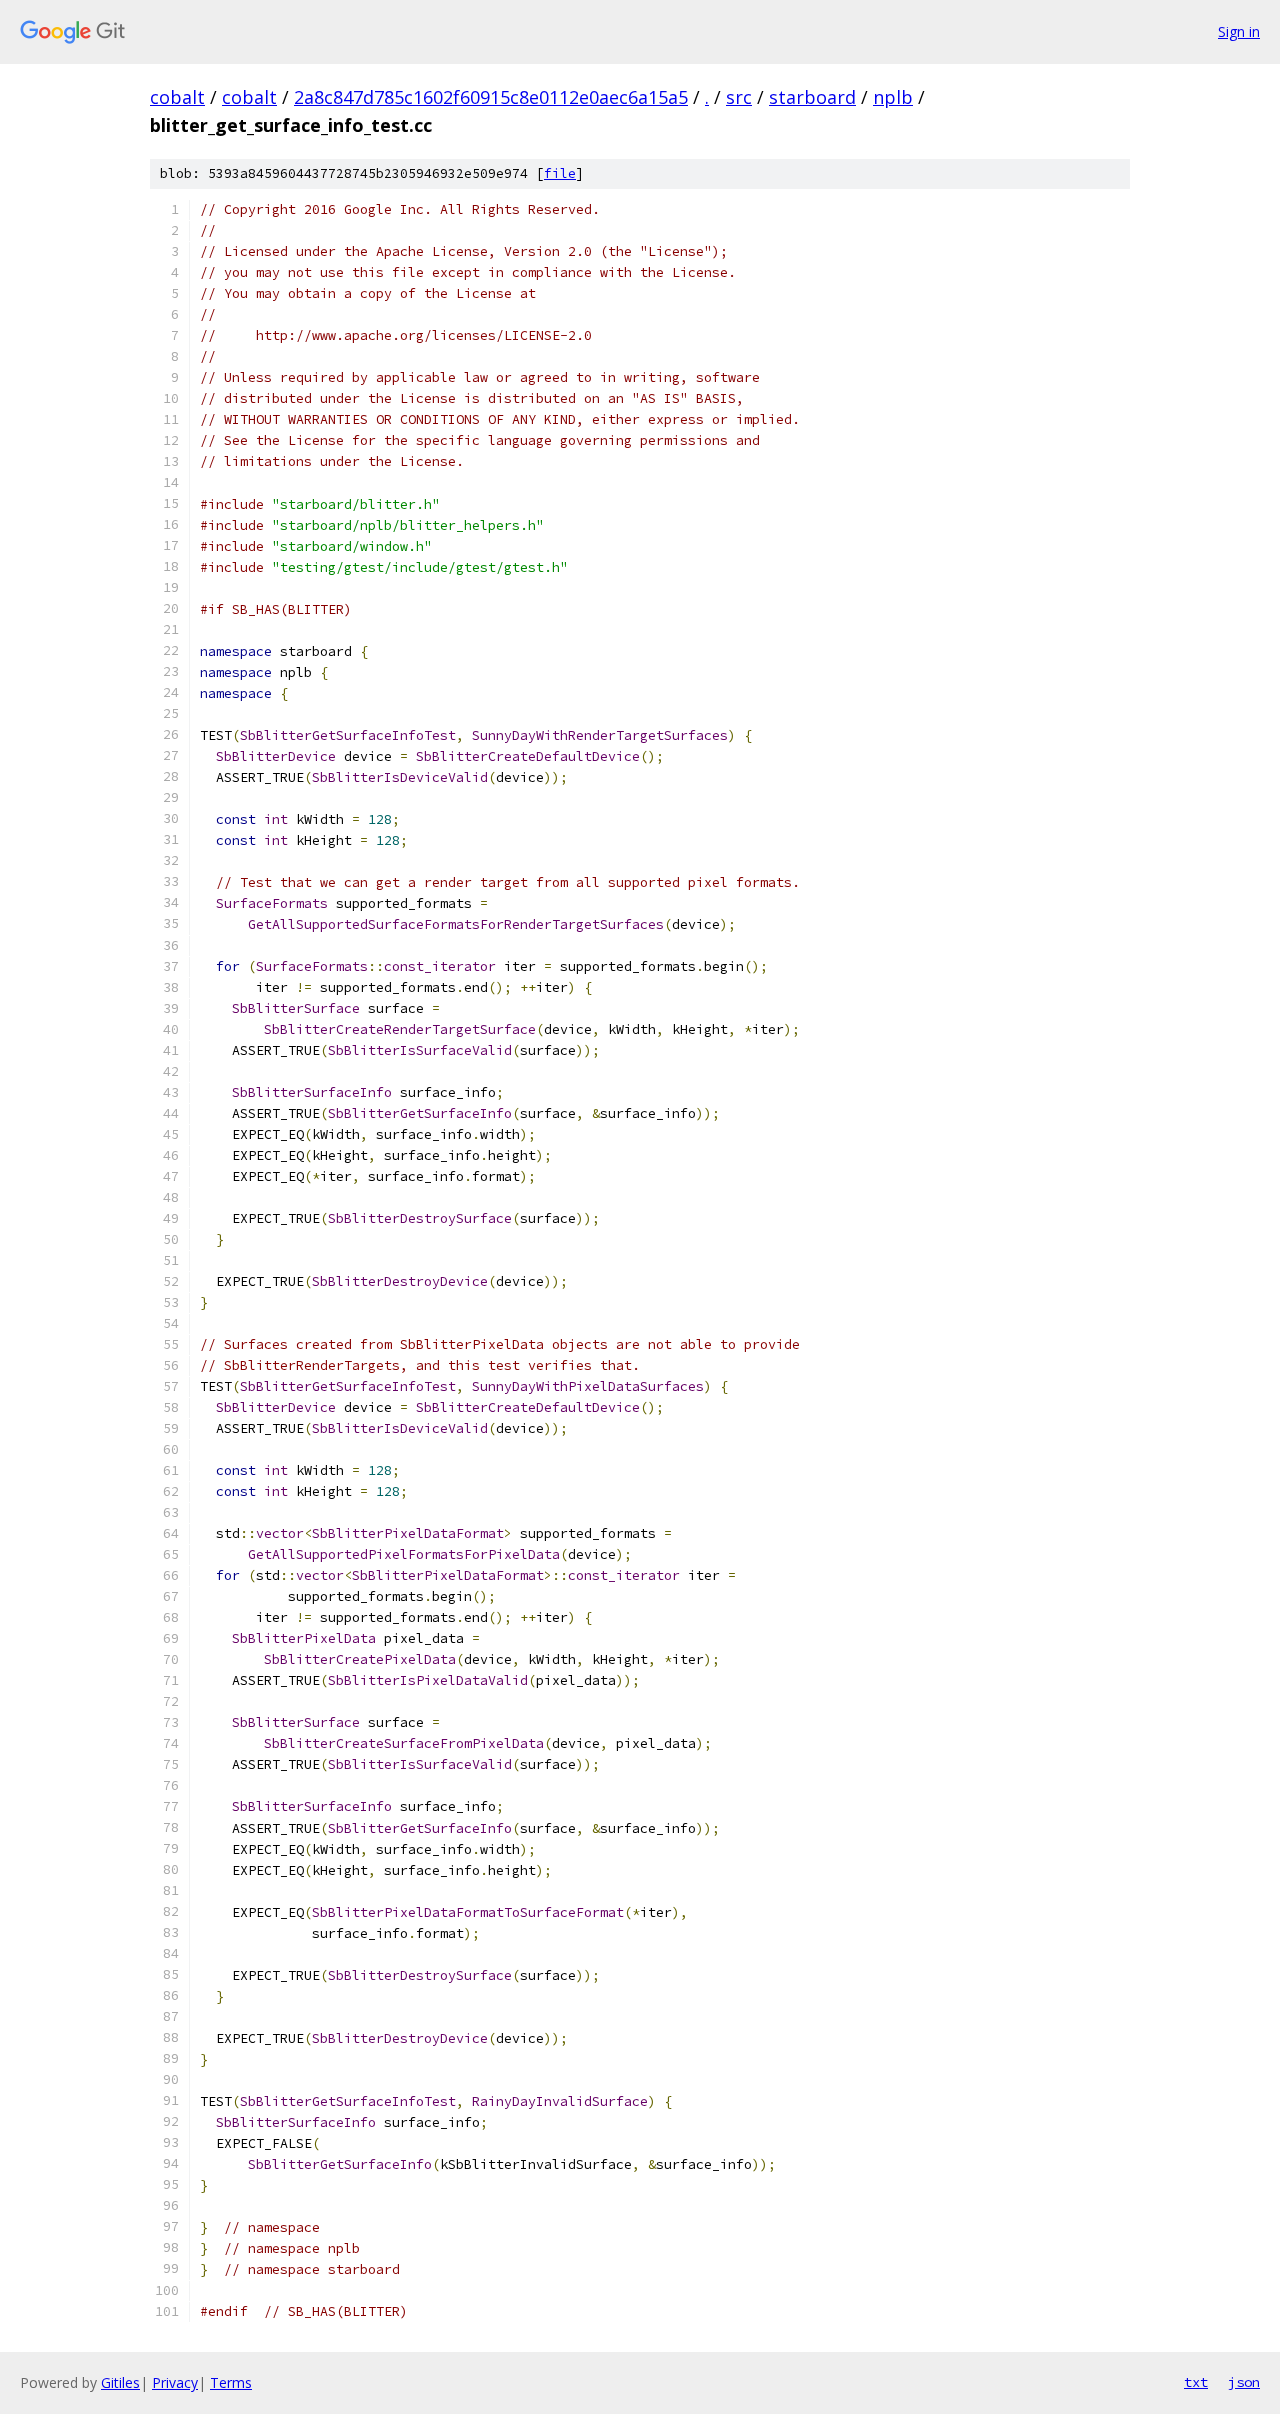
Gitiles (120, 2382)
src (739, 97)
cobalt (177, 97)
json (1244, 2382)
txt (1196, 2382)
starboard (812, 97)
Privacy (175, 2382)
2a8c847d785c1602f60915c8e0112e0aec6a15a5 (491, 97)
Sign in (1239, 31)
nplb (893, 97)
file (560, 173)
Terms (231, 2382)
